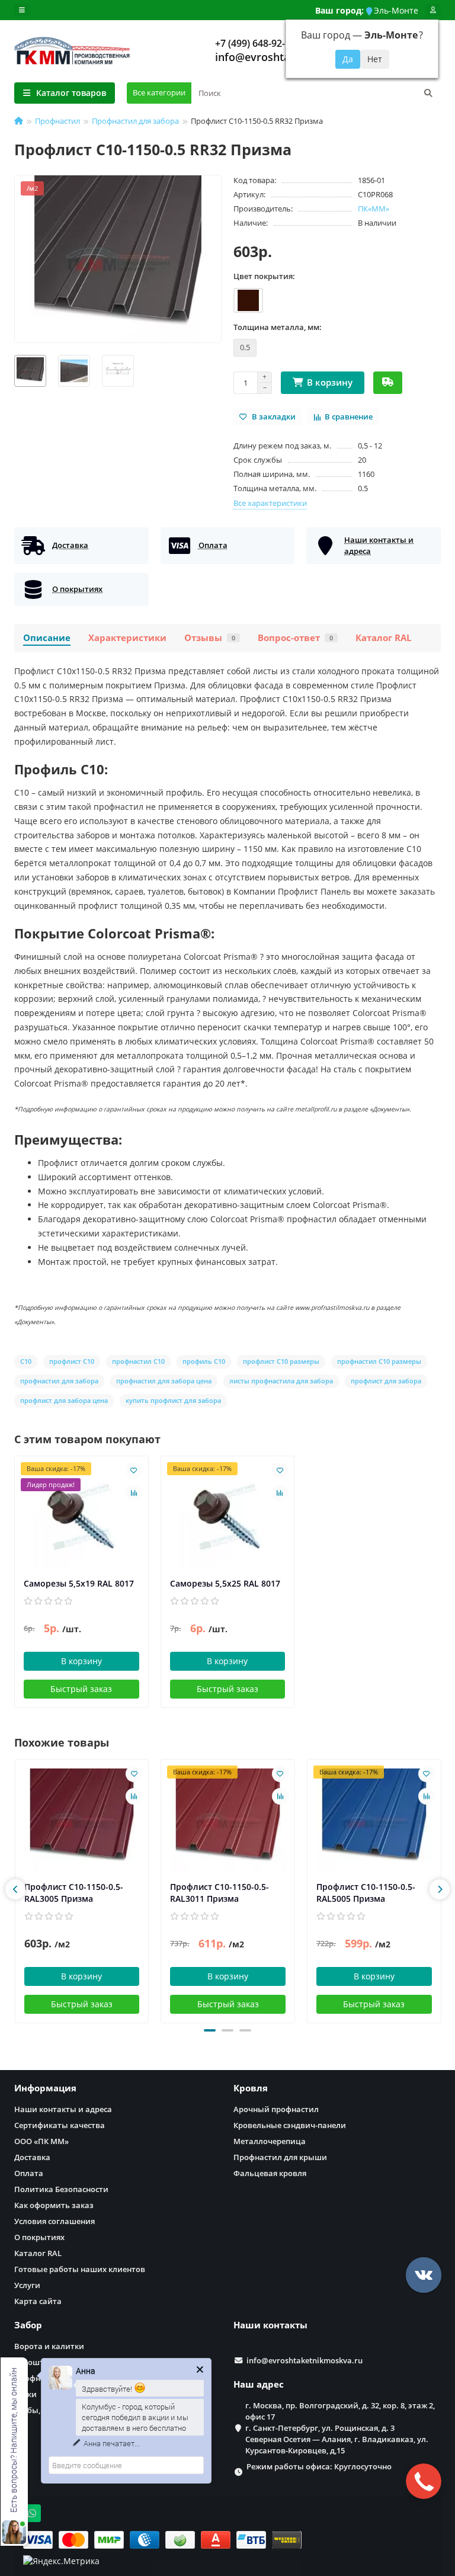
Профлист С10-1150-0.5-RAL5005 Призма (366, 1893)
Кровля (251, 2088)
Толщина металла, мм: (278, 327)
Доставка (32, 2157)
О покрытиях (39, 2237)
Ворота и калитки (49, 2346)
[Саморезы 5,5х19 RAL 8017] (81, 1517)
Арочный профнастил (276, 2109)
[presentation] (15, 1889)
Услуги (27, 2285)
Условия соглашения (55, 2221)
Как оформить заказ (54, 2205)
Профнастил (57, 121)
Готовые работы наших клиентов (80, 2269)
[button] (210, 2030)
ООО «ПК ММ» (41, 2141)
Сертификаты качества (60, 2125)
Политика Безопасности (61, 2189)
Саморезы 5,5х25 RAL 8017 (225, 1583)
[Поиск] (428, 93)
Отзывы (210, 638)
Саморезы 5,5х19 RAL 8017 (79, 1583)
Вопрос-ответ (295, 638)
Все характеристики (270, 503)
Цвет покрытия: (264, 276)
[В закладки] (134, 1470)
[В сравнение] (134, 1493)
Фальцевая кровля (270, 2173)
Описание (47, 638)
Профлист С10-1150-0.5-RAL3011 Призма (220, 1893)
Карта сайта (38, 2301)
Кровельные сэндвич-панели (290, 2125)
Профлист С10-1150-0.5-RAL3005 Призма (74, 1893)
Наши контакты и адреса (63, 2109)
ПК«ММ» (374, 209)
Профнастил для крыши (280, 2157)
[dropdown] (22, 10)
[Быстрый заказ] (388, 383)
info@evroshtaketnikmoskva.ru (305, 2360)
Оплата (29, 2173)
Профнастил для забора (135, 121)
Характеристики (127, 638)
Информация (45, 2088)
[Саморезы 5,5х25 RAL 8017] (228, 1517)
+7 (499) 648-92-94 (255, 43)
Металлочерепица (270, 2141)
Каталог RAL (383, 638)
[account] (433, 10)
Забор (28, 2325)
